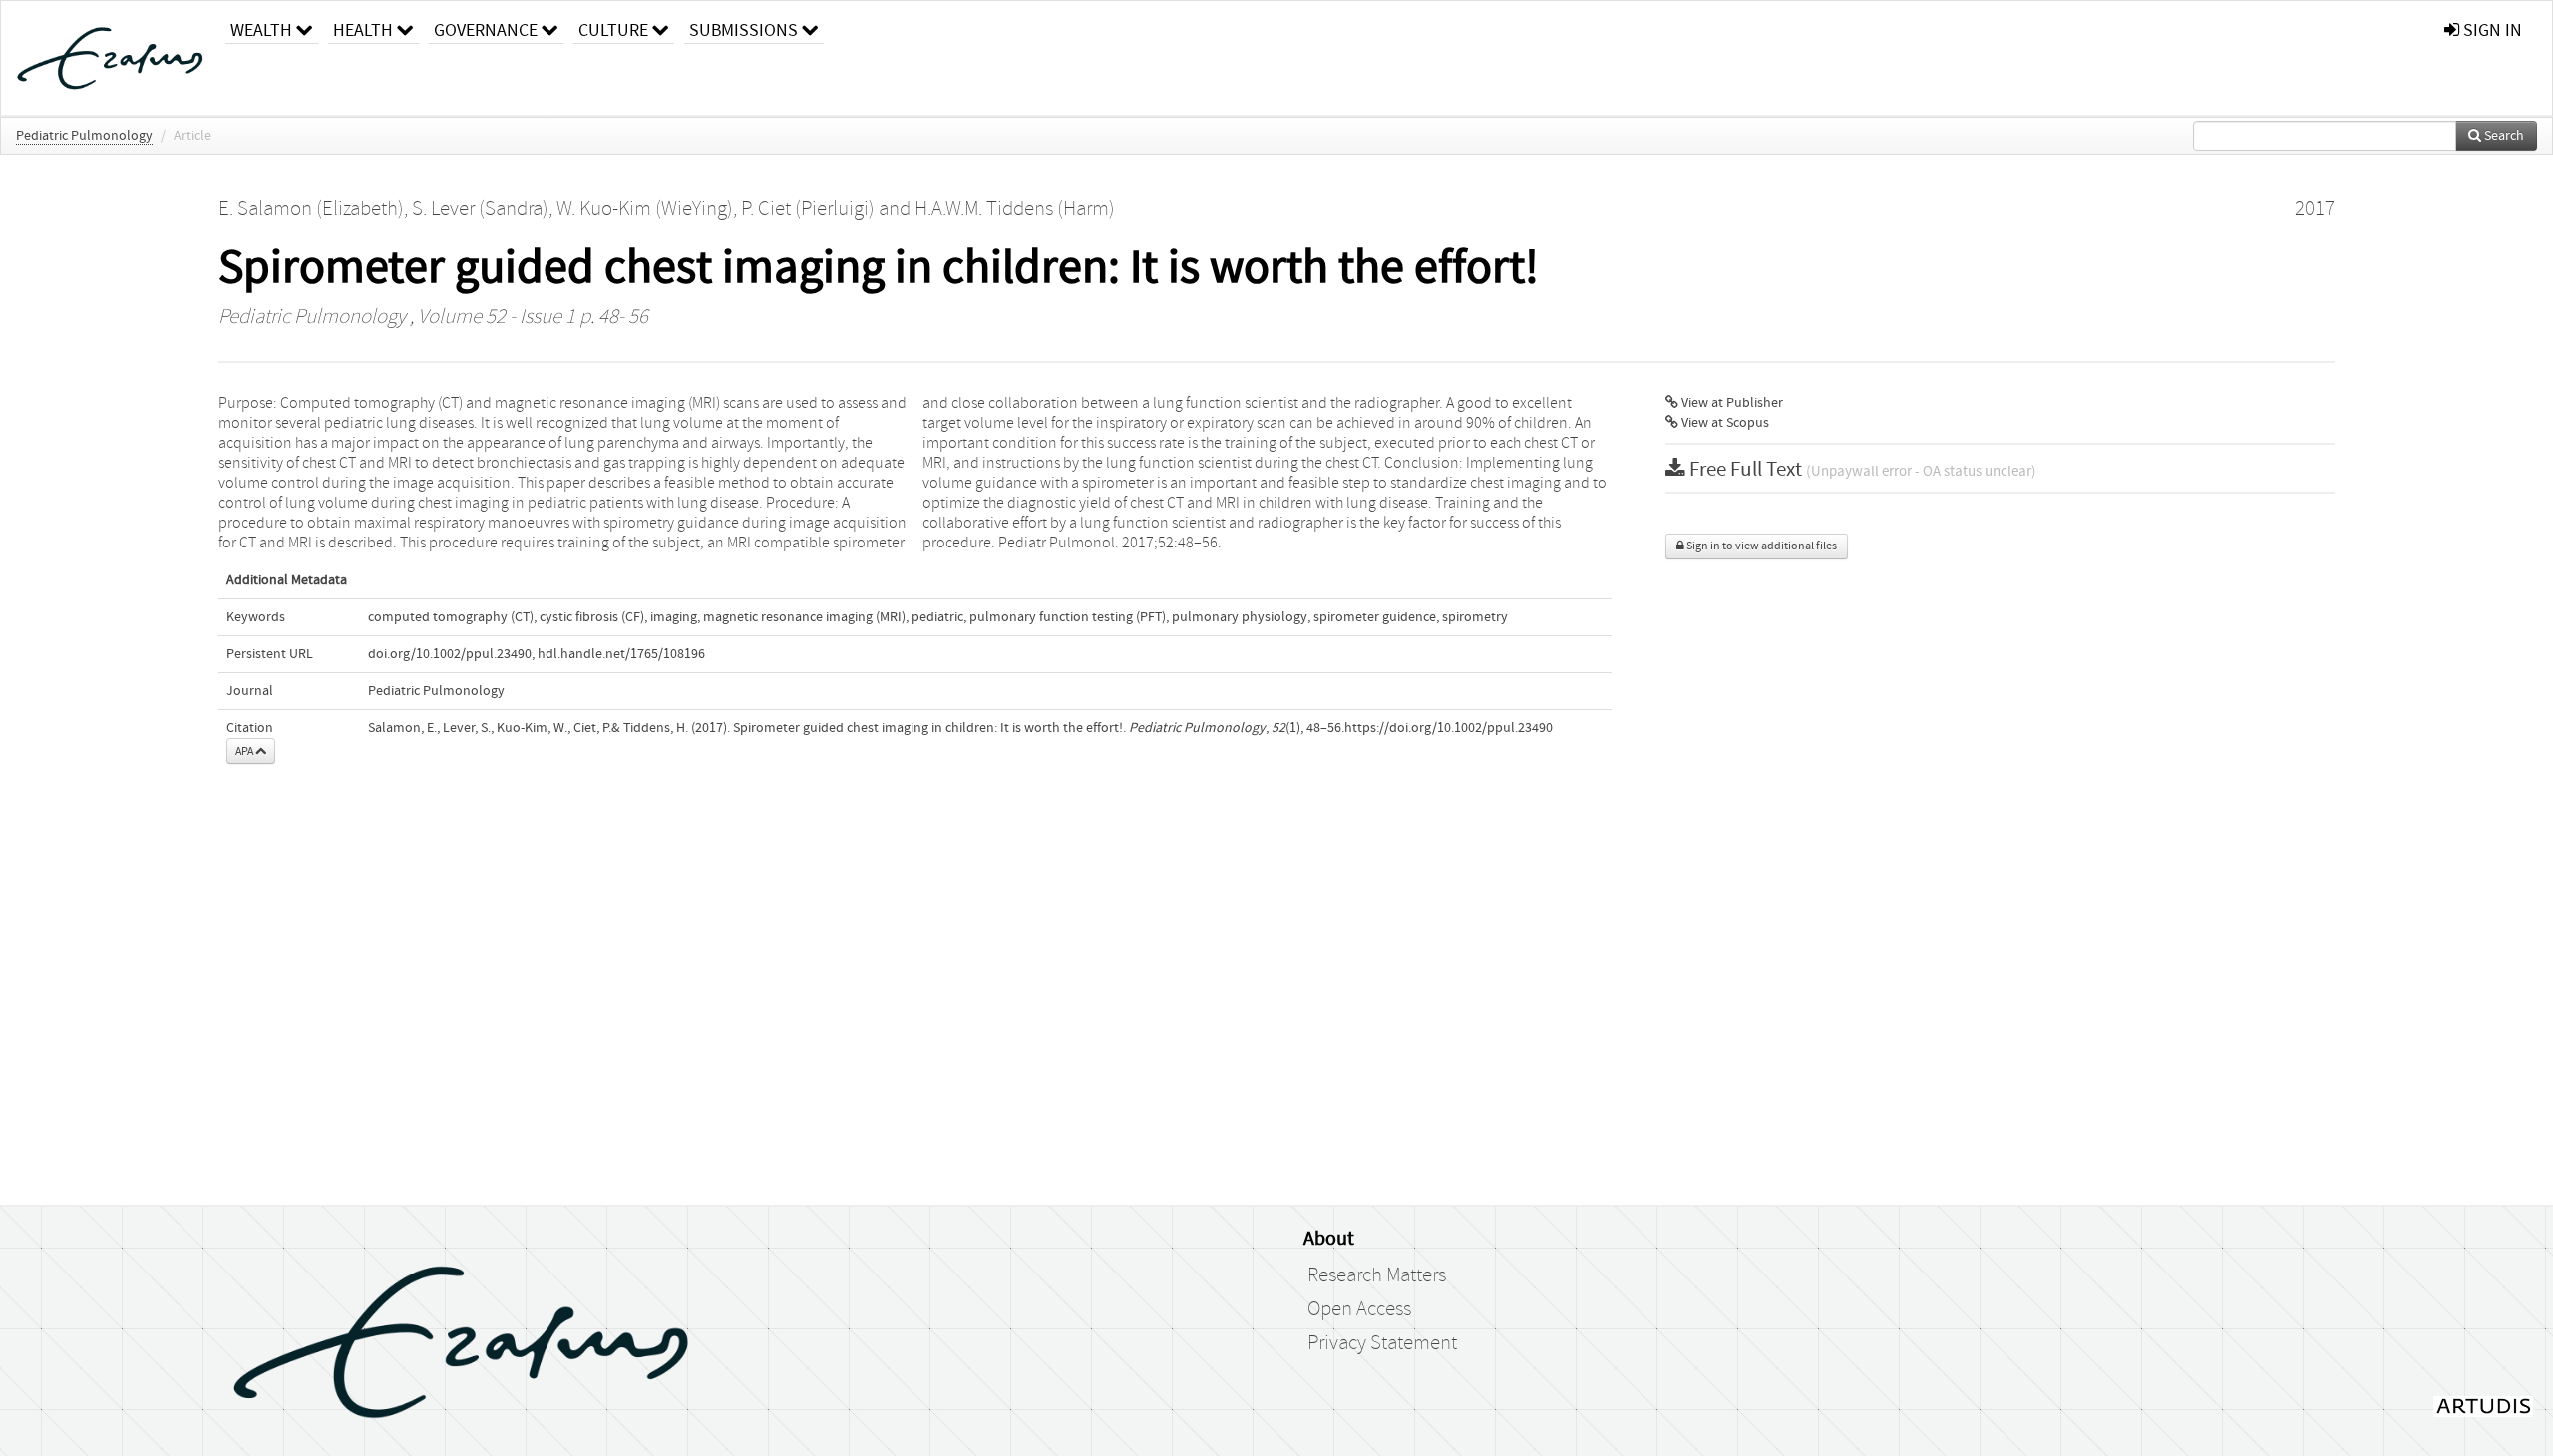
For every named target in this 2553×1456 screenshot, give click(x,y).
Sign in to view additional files (1761, 546)
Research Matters (1377, 1275)
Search (2503, 136)
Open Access (1359, 1309)
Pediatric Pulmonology (84, 136)
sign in (2491, 30)
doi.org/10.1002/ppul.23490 (450, 654)
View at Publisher (1731, 403)
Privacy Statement (1382, 1343)
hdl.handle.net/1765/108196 (621, 654)
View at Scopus (1724, 423)
